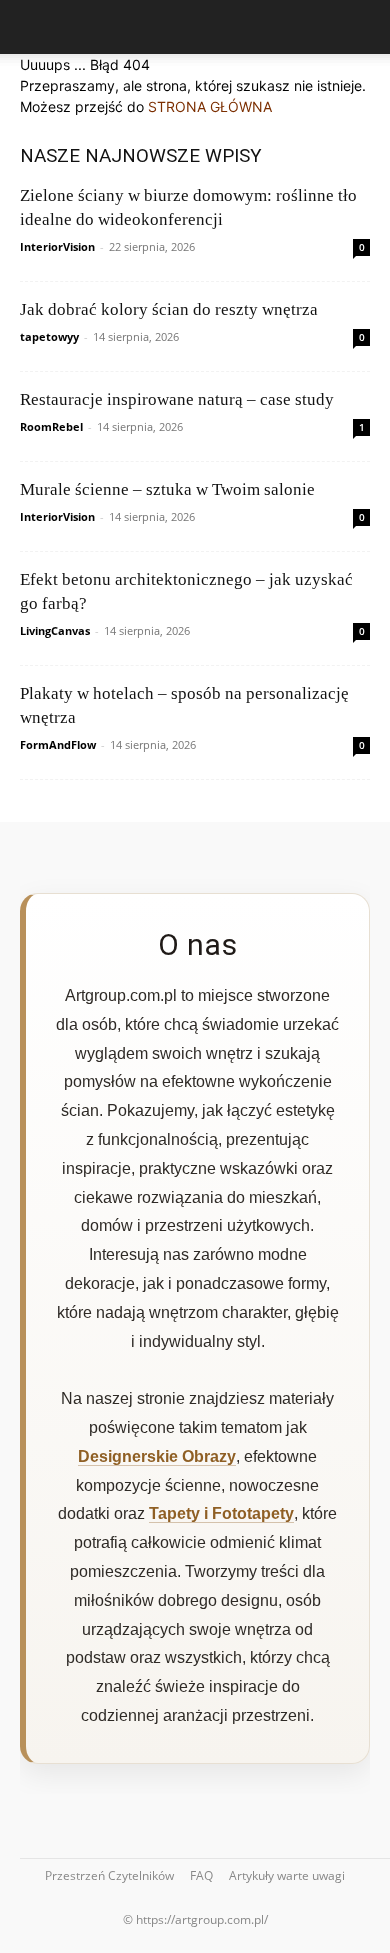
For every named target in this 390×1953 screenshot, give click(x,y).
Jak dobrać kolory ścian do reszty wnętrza (169, 309)
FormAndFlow (58, 744)
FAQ (201, 1875)
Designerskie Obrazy (157, 1456)
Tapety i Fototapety (221, 1513)
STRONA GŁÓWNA (210, 106)
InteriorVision (57, 246)
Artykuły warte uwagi (287, 1875)
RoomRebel (51, 426)
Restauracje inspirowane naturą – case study (177, 399)
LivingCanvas (55, 630)
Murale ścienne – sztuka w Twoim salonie (167, 489)
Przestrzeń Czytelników (109, 1875)
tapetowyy (49, 336)
